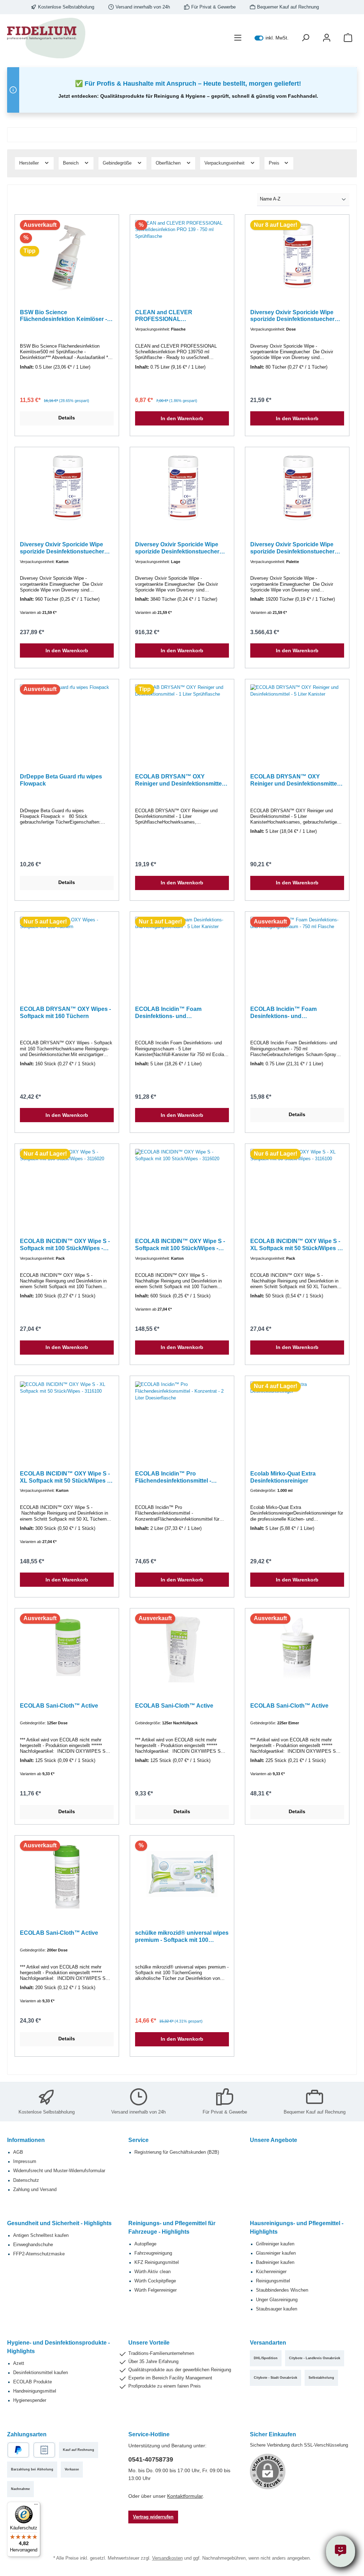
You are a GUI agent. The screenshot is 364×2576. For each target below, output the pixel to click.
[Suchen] (305, 38)
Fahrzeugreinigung (153, 2253)
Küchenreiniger (271, 2272)
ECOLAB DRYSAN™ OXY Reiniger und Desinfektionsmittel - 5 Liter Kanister (296, 780)
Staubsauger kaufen (277, 2309)
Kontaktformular (185, 2496)
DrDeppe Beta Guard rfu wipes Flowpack (61, 780)
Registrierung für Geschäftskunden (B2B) (177, 2152)
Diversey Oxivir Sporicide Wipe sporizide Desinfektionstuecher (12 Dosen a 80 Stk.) (292, 316)
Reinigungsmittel (273, 2281)
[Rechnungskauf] (44, 2450)
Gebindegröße (118, 163)
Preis (275, 163)
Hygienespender (30, 2400)
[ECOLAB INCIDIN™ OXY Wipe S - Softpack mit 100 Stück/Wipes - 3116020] (67, 1184)
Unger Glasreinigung (277, 2300)
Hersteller (30, 163)
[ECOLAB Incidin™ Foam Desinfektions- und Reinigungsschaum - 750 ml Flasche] (297, 952)
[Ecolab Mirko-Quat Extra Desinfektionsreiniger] (297, 1417)
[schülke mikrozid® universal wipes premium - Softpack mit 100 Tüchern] (182, 1876)
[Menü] (238, 38)
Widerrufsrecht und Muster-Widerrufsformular (59, 2171)
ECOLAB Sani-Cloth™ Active (59, 1705)
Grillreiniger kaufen (275, 2244)
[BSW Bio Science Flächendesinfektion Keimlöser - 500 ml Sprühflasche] (67, 256)
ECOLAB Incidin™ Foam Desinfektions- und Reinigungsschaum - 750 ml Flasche (288, 1013)
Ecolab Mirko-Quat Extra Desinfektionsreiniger (283, 1477)
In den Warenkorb (182, 418)
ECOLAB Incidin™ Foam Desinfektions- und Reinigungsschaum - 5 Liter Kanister (172, 1013)
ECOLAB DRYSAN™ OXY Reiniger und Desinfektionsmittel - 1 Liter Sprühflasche (181, 780)
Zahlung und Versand (35, 2190)
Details (67, 418)
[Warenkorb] (348, 38)
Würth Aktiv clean (152, 2272)
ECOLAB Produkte (33, 2382)
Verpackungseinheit (225, 163)
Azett (19, 2363)
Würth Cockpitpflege (155, 2281)
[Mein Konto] (327, 38)
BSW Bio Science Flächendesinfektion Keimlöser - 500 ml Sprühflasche (63, 316)
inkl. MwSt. (272, 38)
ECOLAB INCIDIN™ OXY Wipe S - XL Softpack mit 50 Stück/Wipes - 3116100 (295, 1245)
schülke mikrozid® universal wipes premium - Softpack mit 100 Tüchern (182, 1937)
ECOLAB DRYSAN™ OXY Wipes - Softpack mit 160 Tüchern (65, 1012)
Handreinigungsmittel (35, 2391)
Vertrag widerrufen (153, 2517)
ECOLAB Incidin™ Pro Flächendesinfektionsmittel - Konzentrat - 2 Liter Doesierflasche (182, 1477)
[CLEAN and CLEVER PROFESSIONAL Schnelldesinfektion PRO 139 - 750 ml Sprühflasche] (182, 256)
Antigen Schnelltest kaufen (41, 2235)
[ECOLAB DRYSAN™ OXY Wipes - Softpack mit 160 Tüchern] (67, 952)
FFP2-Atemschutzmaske (39, 2254)
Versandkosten (167, 2558)
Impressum (25, 2162)
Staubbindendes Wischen (282, 2290)
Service (138, 2140)
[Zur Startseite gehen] (46, 38)
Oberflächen (169, 163)
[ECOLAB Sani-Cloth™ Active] (67, 1649)
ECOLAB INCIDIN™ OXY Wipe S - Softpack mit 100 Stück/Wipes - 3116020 (65, 1245)
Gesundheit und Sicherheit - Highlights (59, 2223)
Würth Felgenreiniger (156, 2290)
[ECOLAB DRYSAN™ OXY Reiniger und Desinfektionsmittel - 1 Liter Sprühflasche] (182, 720)
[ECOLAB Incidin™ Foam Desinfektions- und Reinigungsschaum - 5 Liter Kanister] (182, 952)
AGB (18, 2152)
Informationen (26, 2140)
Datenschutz (26, 2180)
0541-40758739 (151, 2459)
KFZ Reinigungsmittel (157, 2262)
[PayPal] (18, 2450)
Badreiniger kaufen (275, 2262)
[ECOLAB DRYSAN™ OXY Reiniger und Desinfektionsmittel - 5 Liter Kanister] (297, 720)
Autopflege (145, 2244)
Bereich (71, 163)
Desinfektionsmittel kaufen (41, 2373)
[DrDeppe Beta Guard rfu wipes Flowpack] (67, 720)
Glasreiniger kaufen (276, 2253)
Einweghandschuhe (33, 2245)
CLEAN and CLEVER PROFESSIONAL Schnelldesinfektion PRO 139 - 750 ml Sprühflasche (181, 316)
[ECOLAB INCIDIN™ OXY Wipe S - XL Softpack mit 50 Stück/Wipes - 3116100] (297, 1184)
